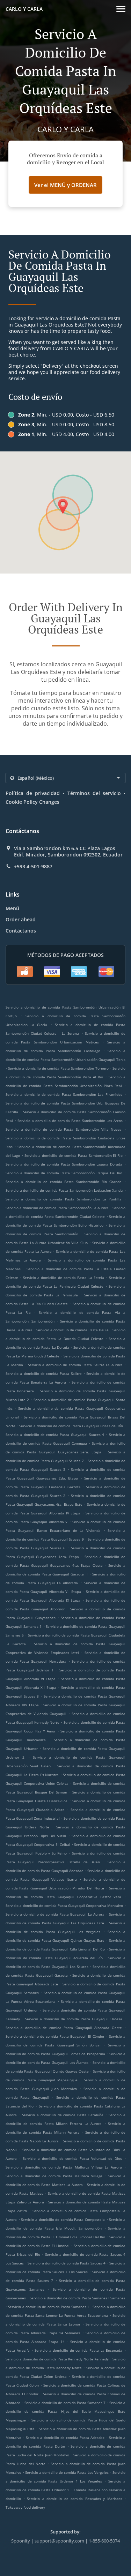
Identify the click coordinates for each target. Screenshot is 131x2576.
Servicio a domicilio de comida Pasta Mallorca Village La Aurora (64, 2167)
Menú (12, 908)
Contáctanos (21, 931)
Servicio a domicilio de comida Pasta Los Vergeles (67, 2472)
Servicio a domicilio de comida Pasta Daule (72, 1330)
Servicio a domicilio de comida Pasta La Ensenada (78, 2350)
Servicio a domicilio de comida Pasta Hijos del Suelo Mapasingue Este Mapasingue (65, 2411)
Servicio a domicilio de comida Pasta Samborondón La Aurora (57, 1208)
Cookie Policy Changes (32, 802)
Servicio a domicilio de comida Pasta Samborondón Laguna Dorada (64, 1164)
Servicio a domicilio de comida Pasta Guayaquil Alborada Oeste (64, 2028)
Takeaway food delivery (25, 2507)
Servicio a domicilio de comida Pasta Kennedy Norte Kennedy (57, 2359)
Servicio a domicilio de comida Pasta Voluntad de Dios (72, 2158)
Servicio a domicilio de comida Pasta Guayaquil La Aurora (55, 1914)
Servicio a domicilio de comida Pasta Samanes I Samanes (78, 2298)
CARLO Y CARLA (24, 9)
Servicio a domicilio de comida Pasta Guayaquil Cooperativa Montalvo (64, 1905)
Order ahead (21, 919)
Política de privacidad (33, 793)
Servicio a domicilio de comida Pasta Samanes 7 (65, 2403)
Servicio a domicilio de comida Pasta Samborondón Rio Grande (64, 1182)
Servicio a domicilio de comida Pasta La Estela (64, 1278)
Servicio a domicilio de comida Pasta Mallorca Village (54, 2176)
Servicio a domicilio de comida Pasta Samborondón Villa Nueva (64, 1129)
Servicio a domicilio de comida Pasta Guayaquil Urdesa (74, 2019)
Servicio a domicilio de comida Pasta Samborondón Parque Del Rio (64, 1173)
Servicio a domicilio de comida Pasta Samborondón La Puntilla (64, 1199)
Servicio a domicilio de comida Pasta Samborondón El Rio (74, 1155)
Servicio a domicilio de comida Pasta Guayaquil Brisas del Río (71, 1426)
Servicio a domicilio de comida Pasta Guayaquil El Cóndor (55, 2036)
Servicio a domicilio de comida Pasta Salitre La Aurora (75, 1365)
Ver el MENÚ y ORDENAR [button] (65, 185)
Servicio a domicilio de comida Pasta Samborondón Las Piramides (64, 1094)
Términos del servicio (94, 793)
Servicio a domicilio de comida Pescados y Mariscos (76, 2499)
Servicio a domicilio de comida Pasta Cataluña (63, 2115)
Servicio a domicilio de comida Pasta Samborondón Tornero (58, 1068)
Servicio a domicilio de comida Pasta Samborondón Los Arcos (70, 1121)
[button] (121, 9)
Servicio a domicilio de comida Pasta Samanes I (48, 2307)
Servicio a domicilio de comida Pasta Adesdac (65, 2438)
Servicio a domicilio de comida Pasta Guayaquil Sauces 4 (55, 1435)
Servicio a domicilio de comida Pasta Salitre (44, 1373)
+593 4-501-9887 (33, 867)
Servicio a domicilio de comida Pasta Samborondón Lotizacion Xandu (64, 1190)
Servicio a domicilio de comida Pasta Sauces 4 (66, 2263)
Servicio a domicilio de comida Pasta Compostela (63, 2219)
